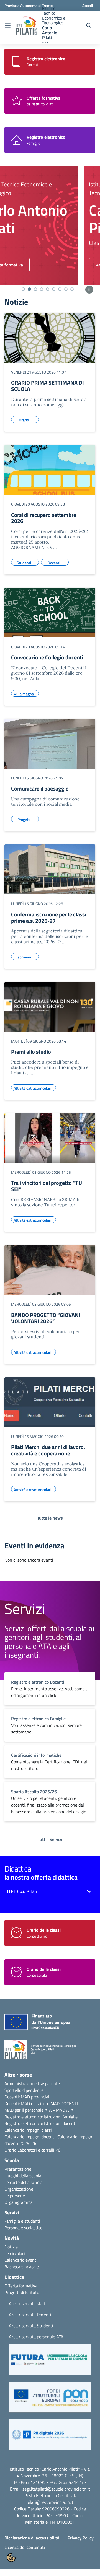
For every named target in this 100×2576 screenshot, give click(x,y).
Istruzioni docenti (60, 2123)
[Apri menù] (8, 26)
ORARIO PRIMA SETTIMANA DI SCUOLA (48, 386)
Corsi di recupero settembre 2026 (44, 518)
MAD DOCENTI (64, 2103)
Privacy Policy (81, 2538)
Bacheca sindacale (22, 2267)
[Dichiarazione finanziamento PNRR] (32, 2023)
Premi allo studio (31, 1052)
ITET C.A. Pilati (22, 1891)
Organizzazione (19, 2189)
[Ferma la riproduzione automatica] (89, 290)
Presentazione (18, 2169)
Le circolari (15, 2253)
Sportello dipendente (24, 2090)
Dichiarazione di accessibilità (32, 2538)
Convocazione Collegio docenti (47, 657)
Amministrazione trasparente (32, 2083)
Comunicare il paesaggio (40, 788)
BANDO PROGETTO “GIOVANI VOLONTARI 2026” (46, 1318)
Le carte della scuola (24, 2182)
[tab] (23, 289)
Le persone (15, 2196)
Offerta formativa (21, 2286)
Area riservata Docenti (30, 2315)
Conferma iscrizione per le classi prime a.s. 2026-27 (49, 918)
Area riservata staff (27, 2303)
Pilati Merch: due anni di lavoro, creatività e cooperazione (48, 1450)
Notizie (11, 2247)
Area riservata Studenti (31, 2326)
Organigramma (19, 2202)
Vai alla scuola (32, 265)
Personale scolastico (23, 2228)
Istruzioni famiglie (61, 2117)
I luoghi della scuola (23, 2176)
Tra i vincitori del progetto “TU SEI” (47, 1186)
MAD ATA (65, 2110)
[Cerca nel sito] (89, 25)
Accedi (88, 5)
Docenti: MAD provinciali (27, 2097)
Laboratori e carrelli (36, 2150)
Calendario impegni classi (28, 2130)
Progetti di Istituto (22, 2292)
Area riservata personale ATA (36, 2337)
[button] (50, 2362)
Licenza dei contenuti (25, 2547)
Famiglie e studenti (22, 2221)
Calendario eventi (21, 2260)
